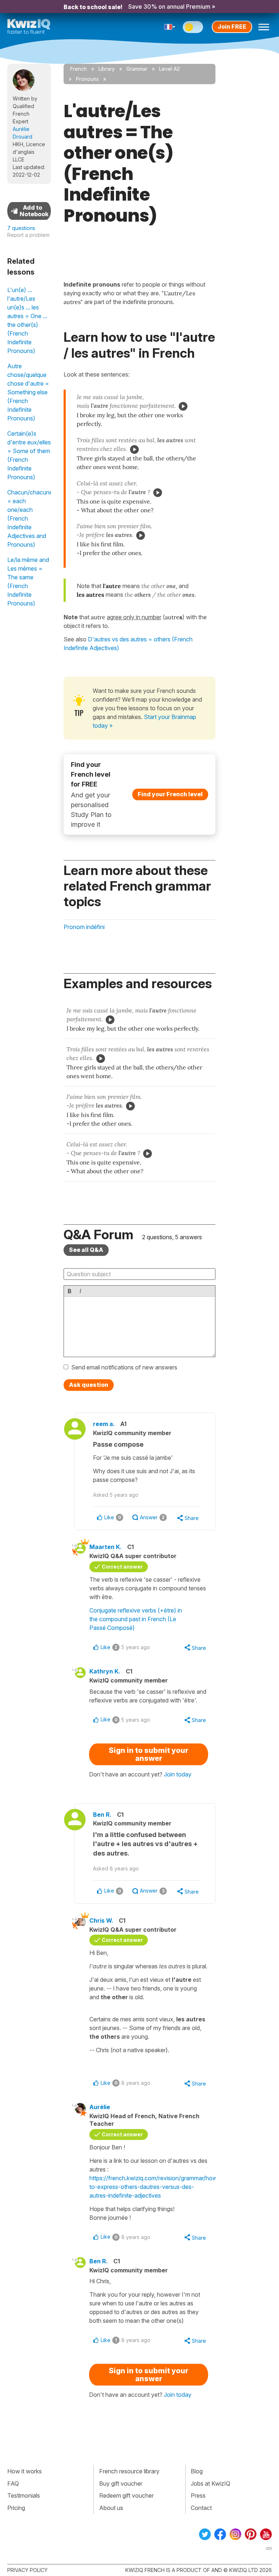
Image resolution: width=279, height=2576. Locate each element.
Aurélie (100, 2107)
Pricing (16, 2508)
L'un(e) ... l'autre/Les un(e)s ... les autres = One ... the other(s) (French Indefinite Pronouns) (27, 320)
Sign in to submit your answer (149, 1754)
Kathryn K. (105, 1671)
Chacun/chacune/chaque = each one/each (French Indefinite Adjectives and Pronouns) (29, 518)
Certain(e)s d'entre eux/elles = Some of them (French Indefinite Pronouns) (29, 455)
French (78, 69)
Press (198, 2495)
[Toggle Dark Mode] (193, 27)
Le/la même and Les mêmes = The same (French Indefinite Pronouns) (28, 582)
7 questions (21, 228)
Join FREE (232, 26)
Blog (197, 2471)
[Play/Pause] (183, 406)
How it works (25, 2471)
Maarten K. (106, 1547)
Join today (178, 1774)
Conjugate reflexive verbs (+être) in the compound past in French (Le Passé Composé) (136, 1619)
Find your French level (170, 794)
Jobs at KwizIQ (211, 2483)
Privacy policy (27, 2570)
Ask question (89, 1385)
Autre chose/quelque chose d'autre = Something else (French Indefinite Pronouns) (28, 392)
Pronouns (87, 79)
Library (107, 69)
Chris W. (101, 1920)
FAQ (13, 2483)
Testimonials (24, 2495)
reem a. (104, 1424)
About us (111, 2508)
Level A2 (169, 69)
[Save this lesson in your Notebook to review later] (29, 211)
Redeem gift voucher (126, 2495)
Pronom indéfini (84, 927)
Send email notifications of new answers (124, 1367)
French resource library (129, 2471)
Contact (201, 2508)
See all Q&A (86, 1250)
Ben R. (102, 1815)
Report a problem (28, 235)
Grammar (137, 69)
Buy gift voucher (121, 2483)
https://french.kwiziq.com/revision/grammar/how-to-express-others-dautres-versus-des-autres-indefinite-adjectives (155, 2187)
